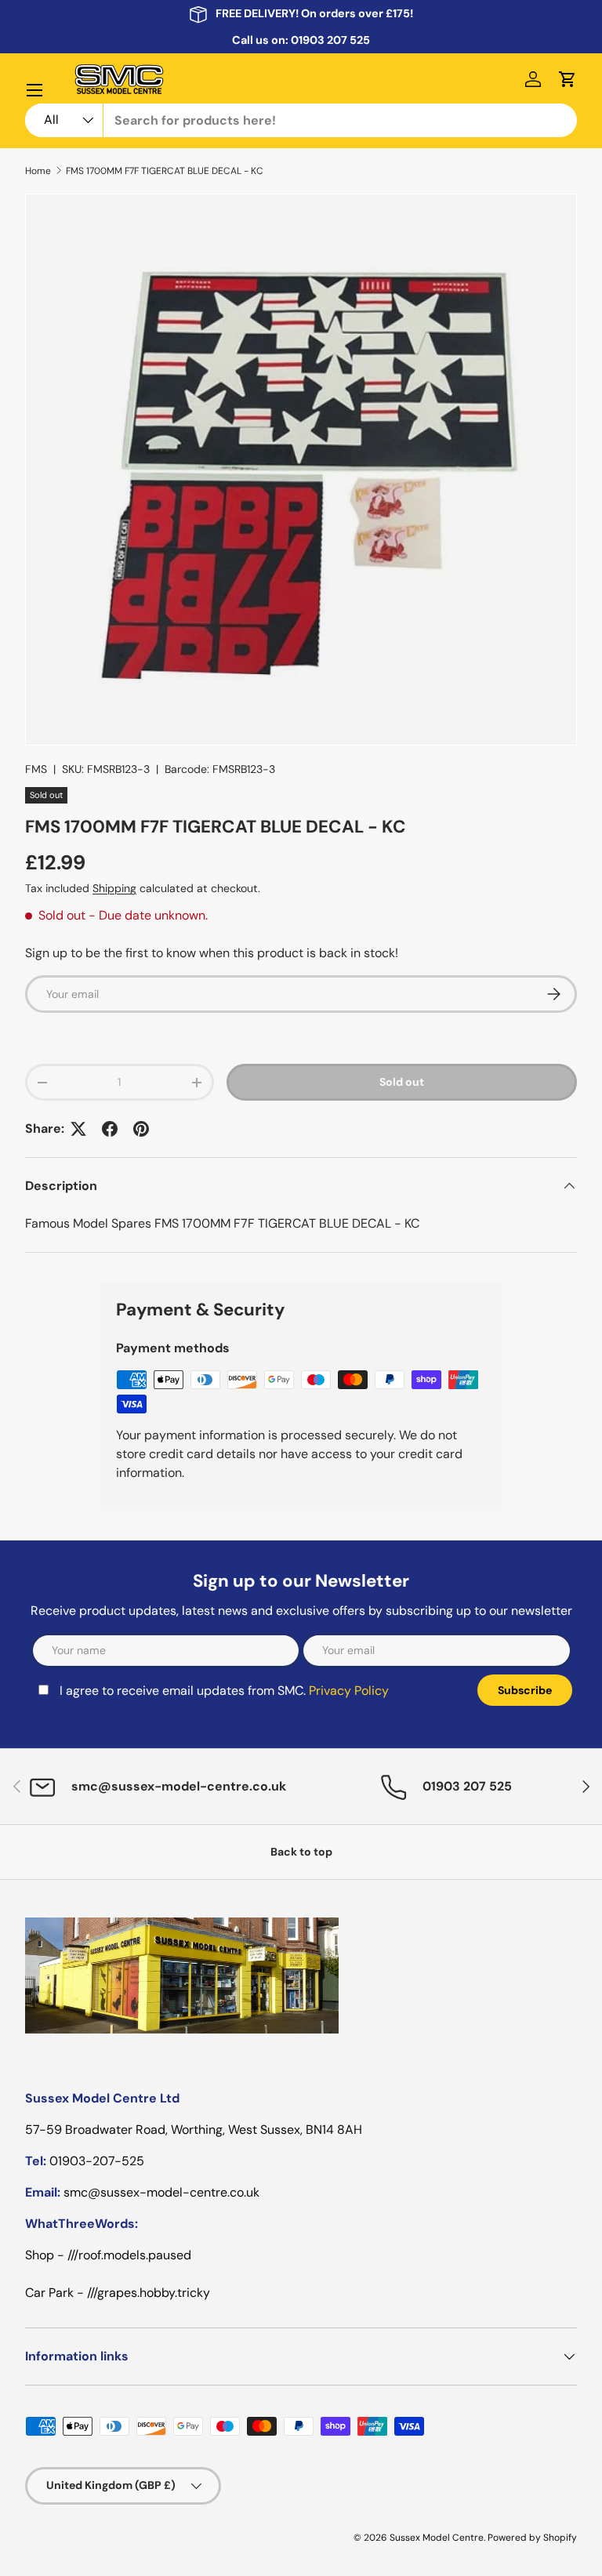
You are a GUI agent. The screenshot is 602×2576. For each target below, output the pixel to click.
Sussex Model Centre (437, 2538)
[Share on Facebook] (110, 1129)
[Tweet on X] (78, 1129)
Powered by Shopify (532, 2538)
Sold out (402, 1082)
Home (38, 171)
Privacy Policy (349, 1691)
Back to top (301, 1852)
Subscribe (525, 1690)
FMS (36, 769)
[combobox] (301, 120)
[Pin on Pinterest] (141, 1129)
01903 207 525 (330, 40)
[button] (568, 79)
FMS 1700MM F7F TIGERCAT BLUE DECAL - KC (165, 171)
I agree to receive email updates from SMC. (224, 1691)
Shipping (114, 888)
